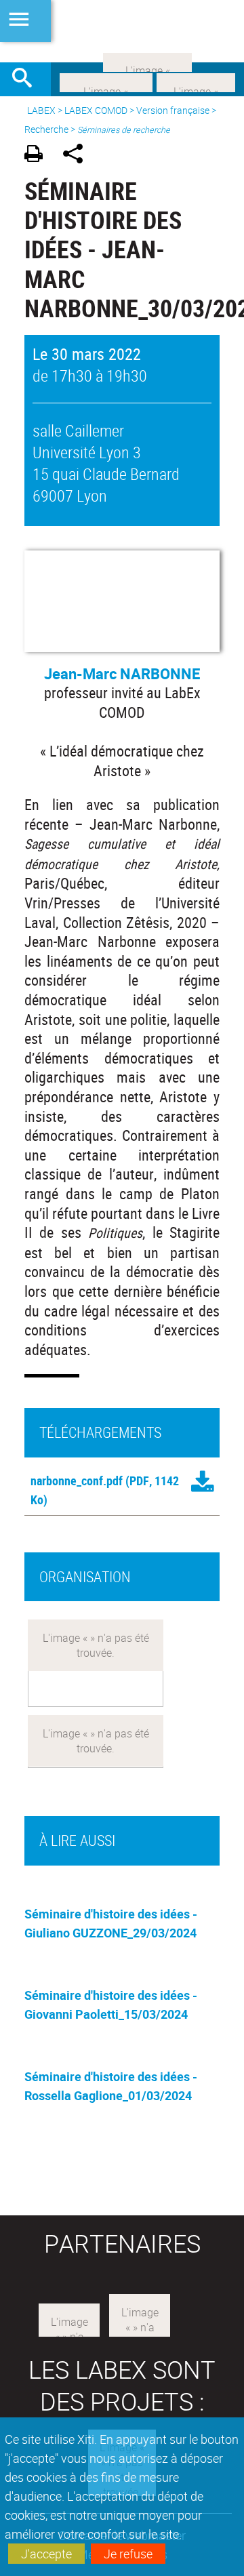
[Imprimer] (38, 156)
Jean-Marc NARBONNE (122, 673)
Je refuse (128, 2554)
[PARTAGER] (78, 156)
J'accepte (46, 2554)
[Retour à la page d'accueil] (122, 31)
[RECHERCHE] (27, 79)
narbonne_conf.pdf (77, 1481)
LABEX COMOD (96, 110)
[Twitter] (196, 81)
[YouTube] (147, 61)
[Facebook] (106, 81)
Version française (173, 110)
